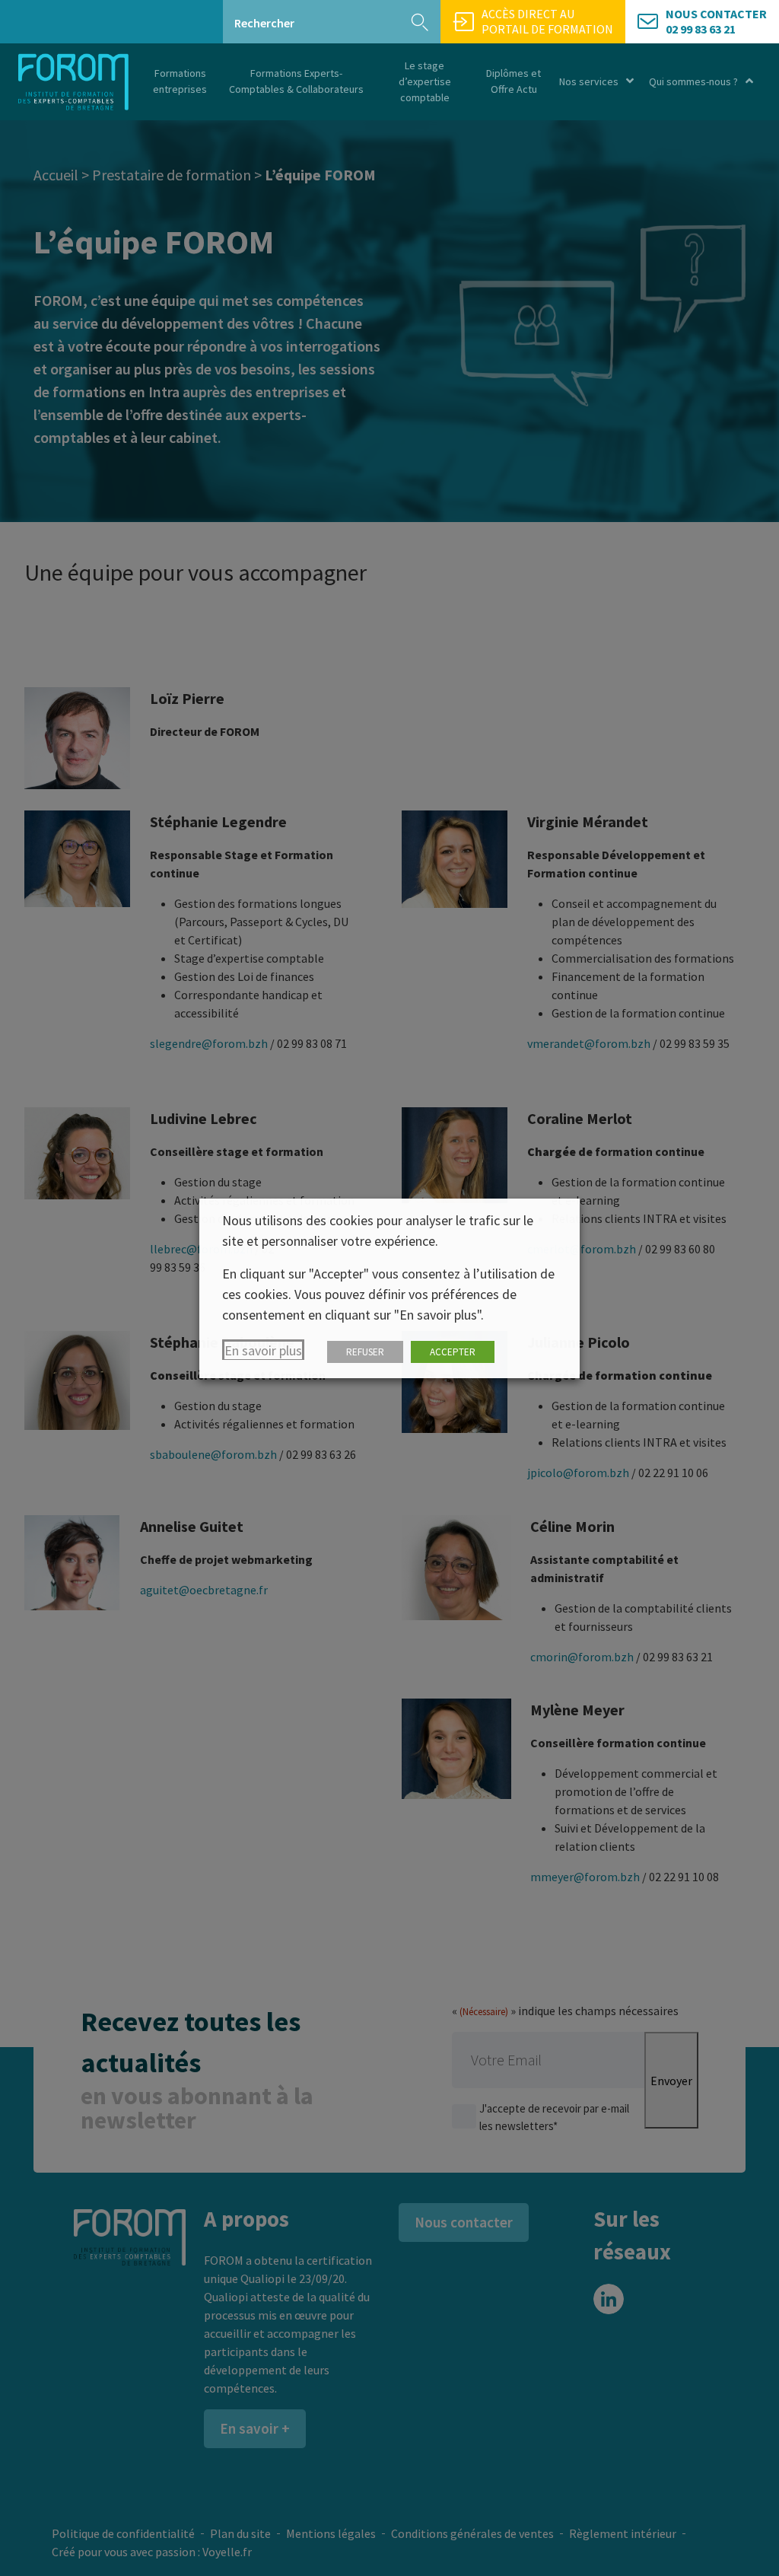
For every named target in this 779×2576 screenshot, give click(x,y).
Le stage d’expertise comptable (425, 81)
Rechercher (264, 23)
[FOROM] (73, 82)
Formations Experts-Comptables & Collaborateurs (296, 81)
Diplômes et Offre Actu (514, 81)
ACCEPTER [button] (453, 1352)
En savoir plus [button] (263, 1350)
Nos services (589, 81)
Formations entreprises (180, 81)
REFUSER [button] (365, 1352)
